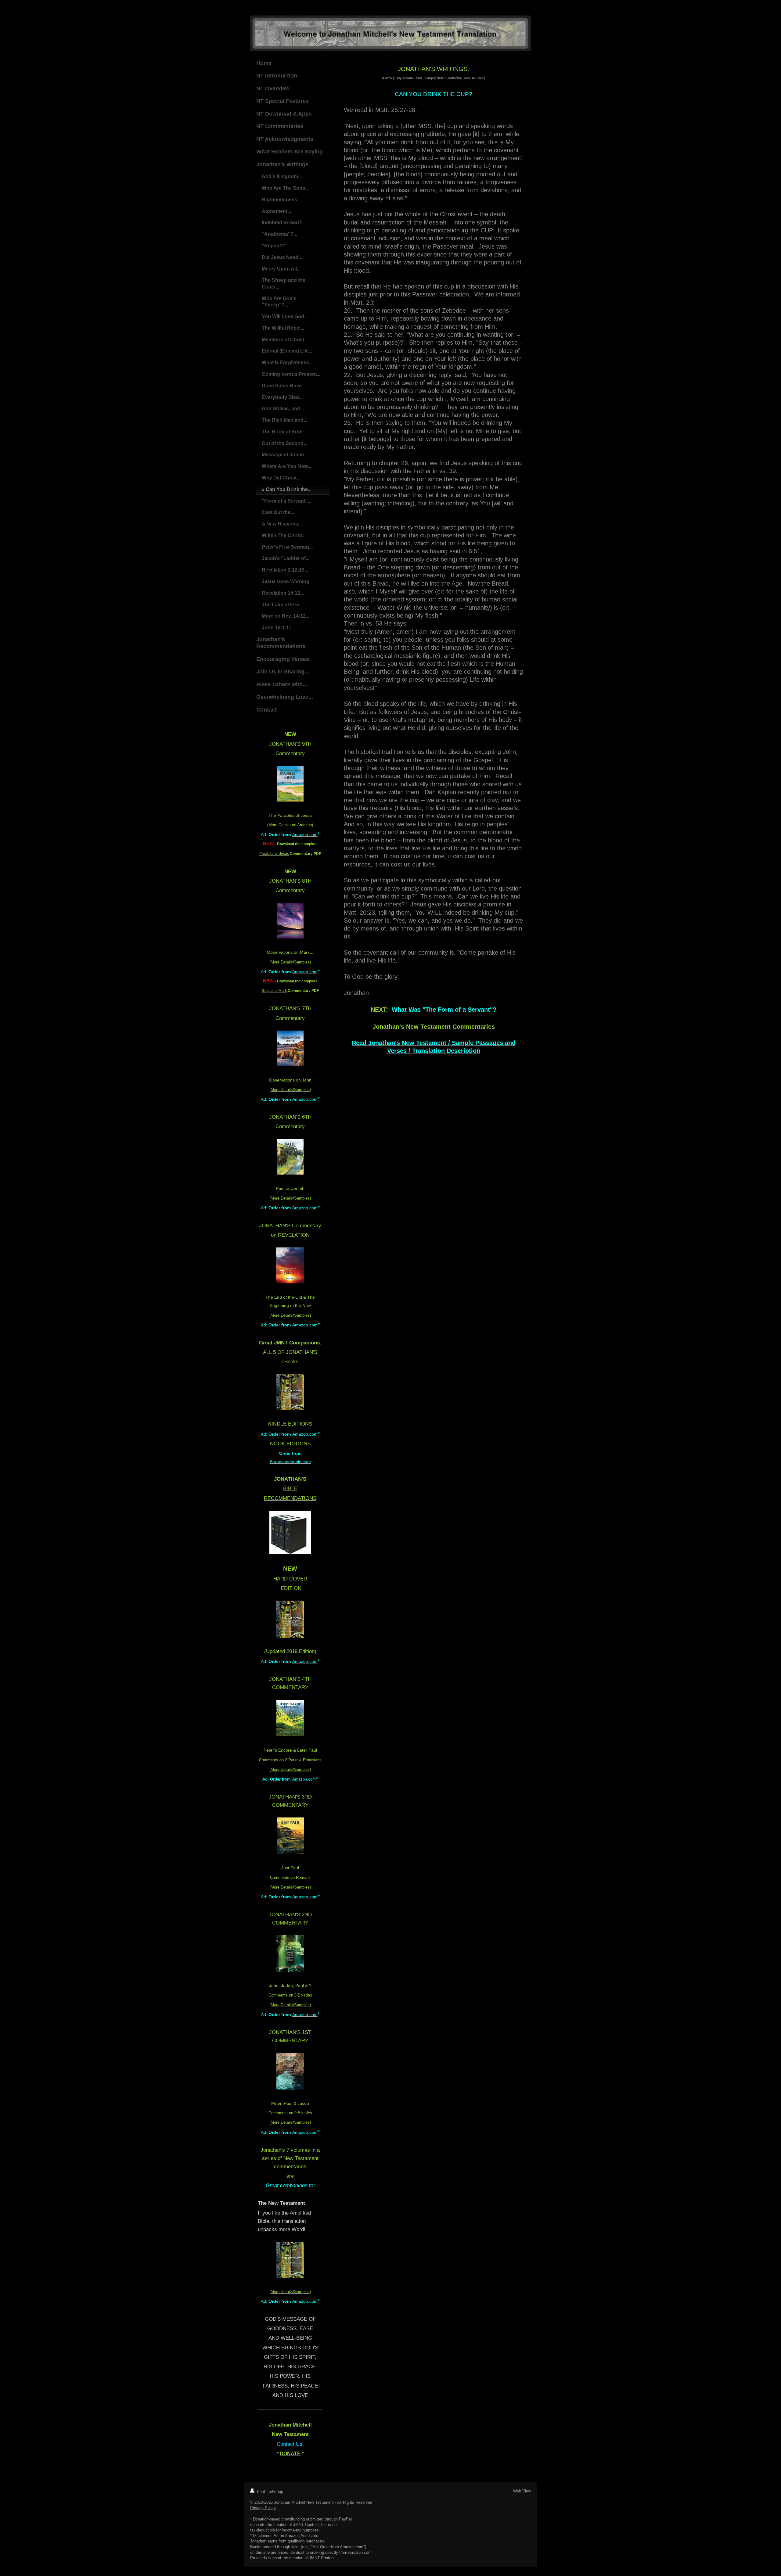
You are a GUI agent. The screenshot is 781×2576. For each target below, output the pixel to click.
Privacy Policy (263, 2508)
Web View (522, 2491)
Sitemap (276, 2491)
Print (261, 2491)
